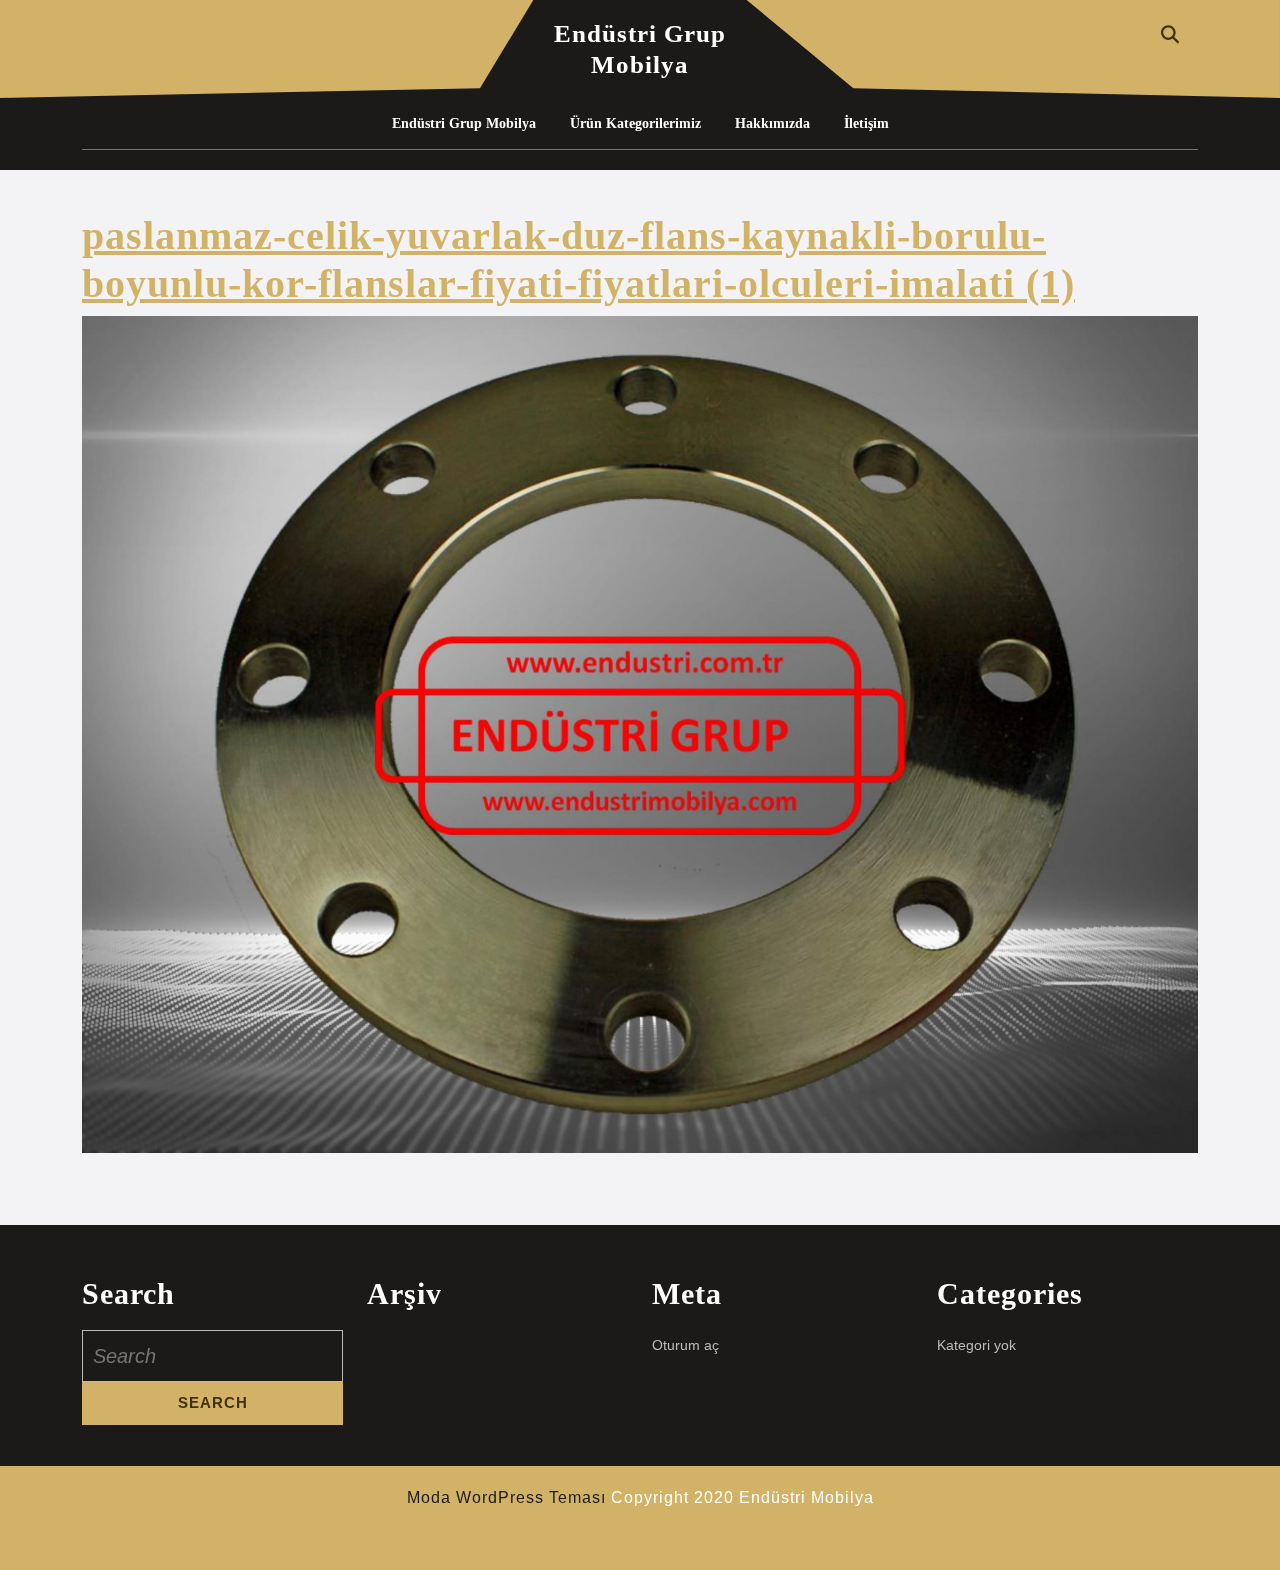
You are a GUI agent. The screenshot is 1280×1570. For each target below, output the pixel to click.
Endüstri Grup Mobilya (464, 123)
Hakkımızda (772, 123)
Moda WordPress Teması (506, 1497)
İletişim (866, 123)
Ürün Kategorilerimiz (635, 123)
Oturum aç (685, 1345)
